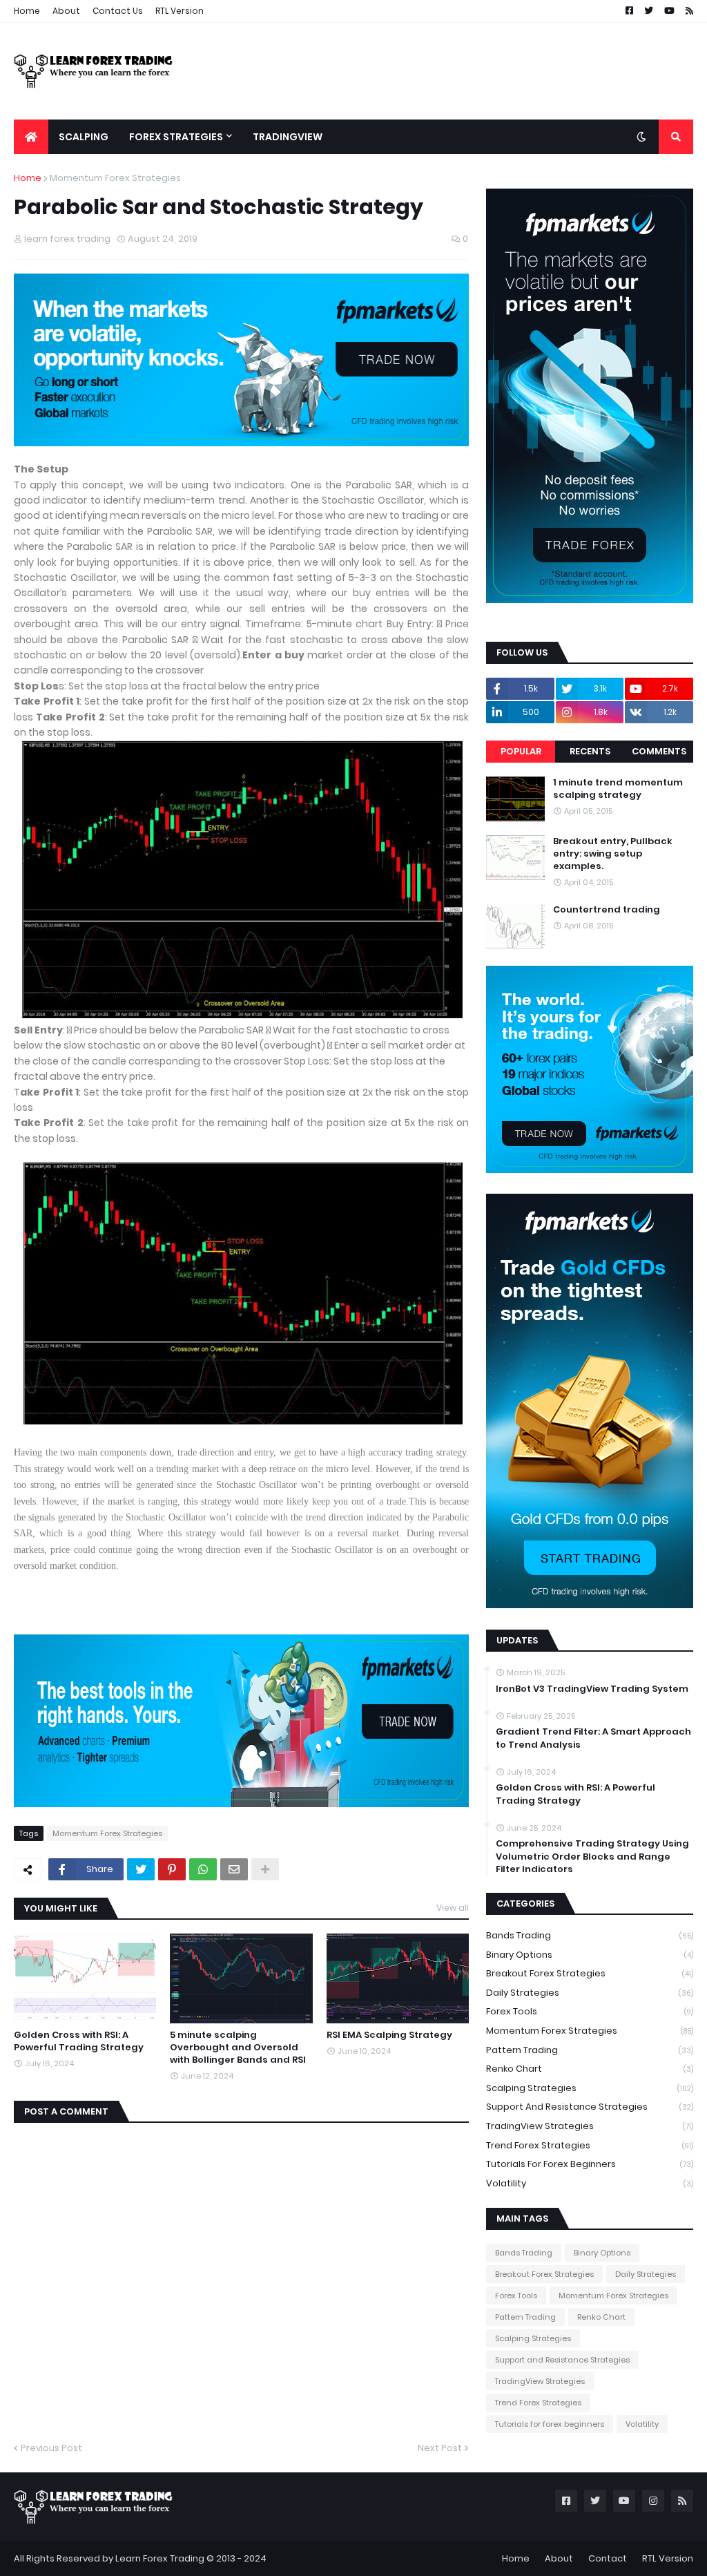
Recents (590, 751)
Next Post (440, 2448)
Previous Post (51, 2448)
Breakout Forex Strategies (590, 1973)
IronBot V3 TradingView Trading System (592, 1689)
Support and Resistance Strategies (590, 2107)
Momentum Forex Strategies (115, 178)
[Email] (234, 1869)
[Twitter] (141, 1869)
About (66, 11)
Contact (608, 2558)
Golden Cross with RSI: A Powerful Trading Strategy (79, 2041)
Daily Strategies (590, 1993)
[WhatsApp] (203, 1869)
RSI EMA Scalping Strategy (389, 2035)
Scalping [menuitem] (84, 137)
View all (453, 1908)
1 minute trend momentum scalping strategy (618, 789)
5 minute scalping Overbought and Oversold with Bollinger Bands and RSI (238, 2048)
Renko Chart (590, 2069)
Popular (521, 751)
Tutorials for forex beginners (590, 2164)
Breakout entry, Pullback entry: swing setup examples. (613, 854)
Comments (659, 751)
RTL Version (180, 11)
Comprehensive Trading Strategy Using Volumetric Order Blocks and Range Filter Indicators (592, 1856)
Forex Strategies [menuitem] (176, 137)
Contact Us (118, 11)
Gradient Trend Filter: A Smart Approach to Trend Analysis (593, 1738)
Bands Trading (590, 1935)
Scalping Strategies (590, 2088)
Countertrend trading (607, 910)
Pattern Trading (590, 2050)
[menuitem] (31, 137)
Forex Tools (590, 2011)
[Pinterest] (172, 1869)
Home (27, 11)
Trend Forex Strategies (590, 2145)
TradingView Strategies (590, 2126)
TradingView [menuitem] (288, 137)
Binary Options (590, 1955)
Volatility (590, 2183)
